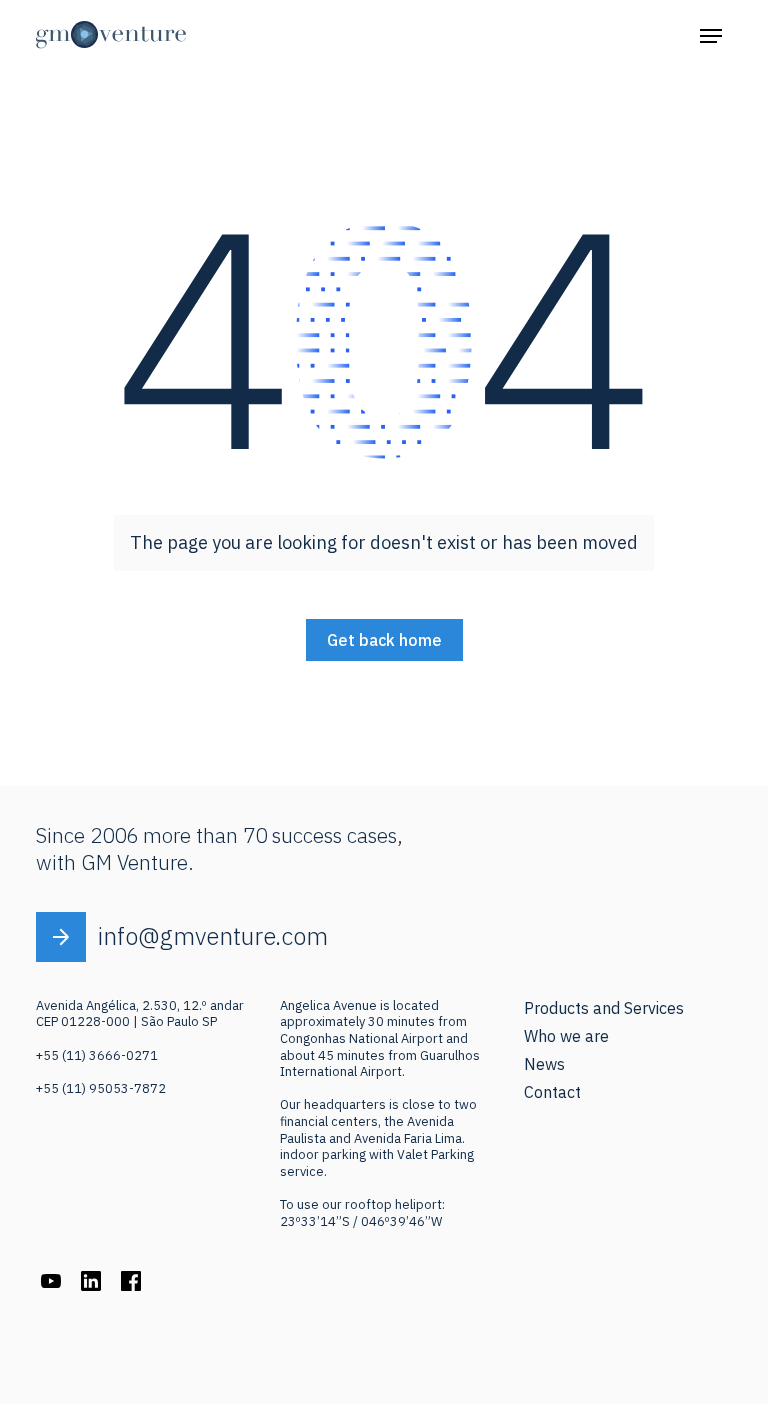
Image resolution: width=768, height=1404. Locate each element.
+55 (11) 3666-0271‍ (97, 1055)
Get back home (384, 640)
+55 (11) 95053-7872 (101, 1088)
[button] (711, 35)
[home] (111, 35)
